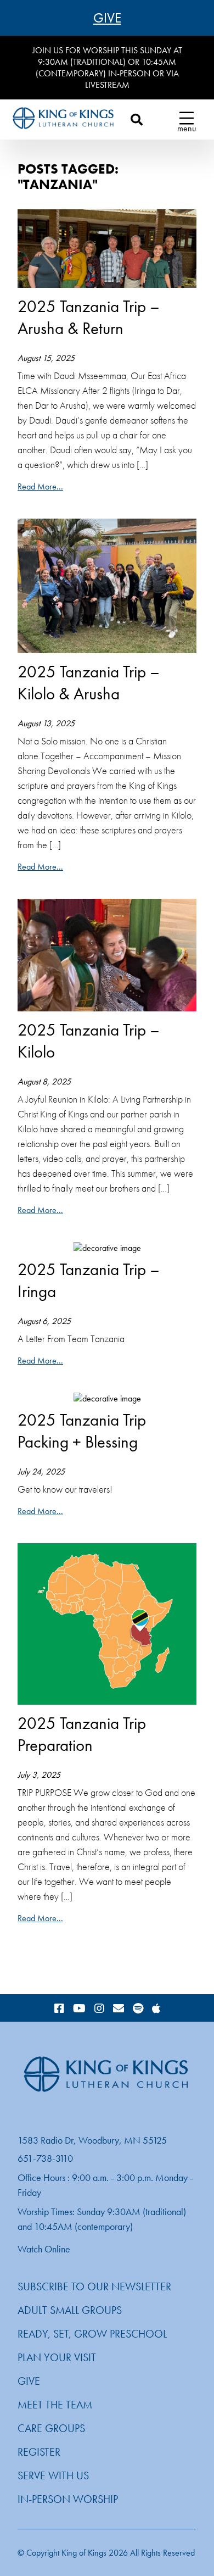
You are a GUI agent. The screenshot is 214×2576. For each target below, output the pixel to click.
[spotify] (138, 2009)
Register (39, 2452)
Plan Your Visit (57, 2357)
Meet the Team (55, 2405)
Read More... (40, 486)
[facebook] (59, 2009)
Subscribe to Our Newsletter (94, 2286)
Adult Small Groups (70, 2310)
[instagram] (99, 2009)
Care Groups (51, 2428)
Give (107, 18)
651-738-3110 (45, 2158)
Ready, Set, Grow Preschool (92, 2334)
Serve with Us (53, 2475)
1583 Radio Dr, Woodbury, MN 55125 (92, 2140)
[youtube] (79, 2009)
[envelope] (119, 2009)
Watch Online (44, 2249)
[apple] (156, 2009)
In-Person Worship (68, 2499)
